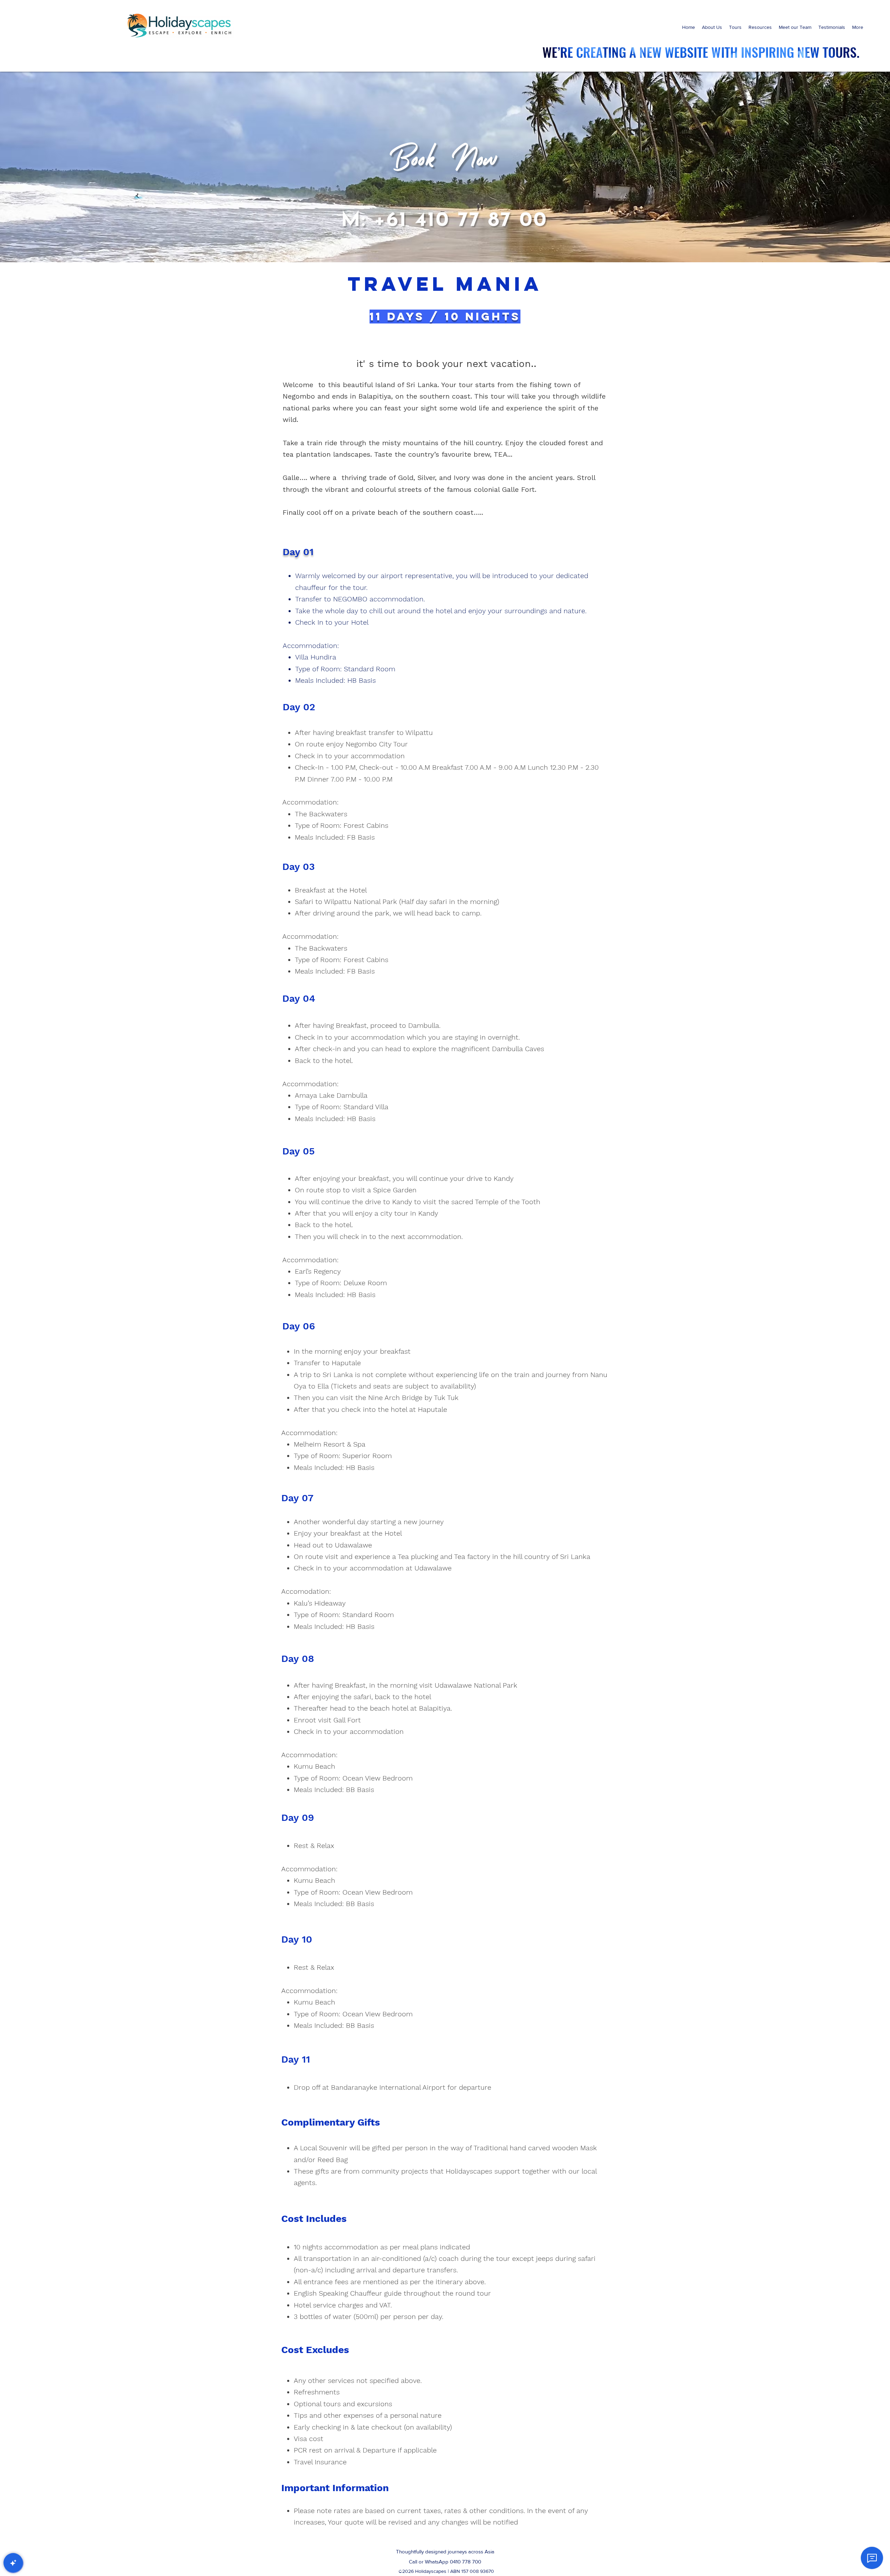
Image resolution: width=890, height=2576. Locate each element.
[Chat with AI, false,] (13, 2563)
